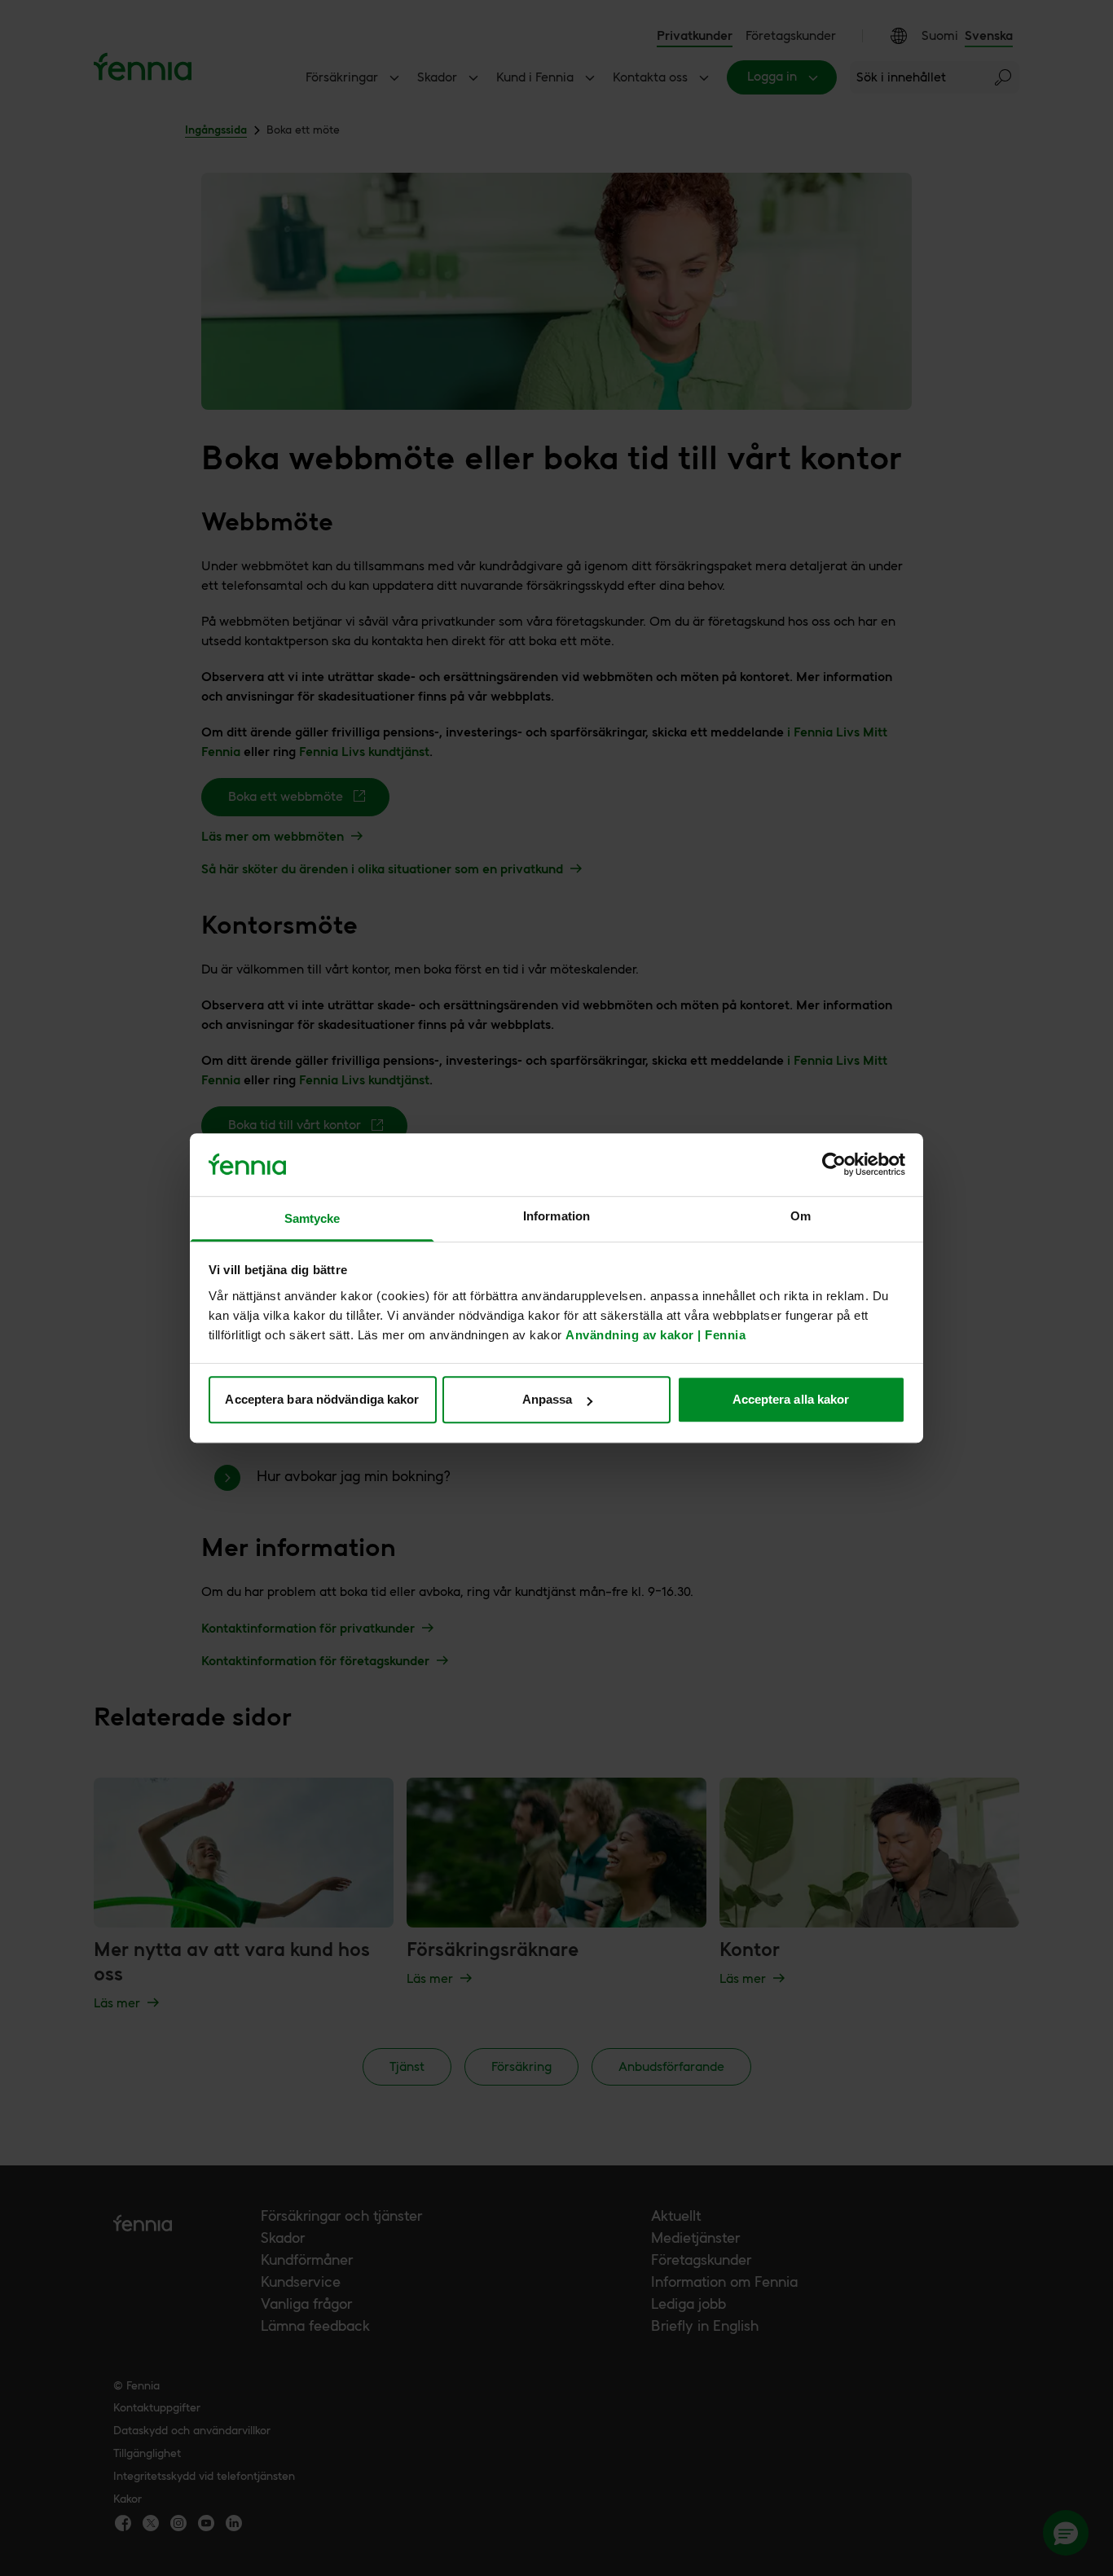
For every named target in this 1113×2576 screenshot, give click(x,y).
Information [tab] (556, 1216)
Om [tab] (801, 1216)
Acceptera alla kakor (791, 1399)
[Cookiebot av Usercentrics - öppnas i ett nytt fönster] (834, 1165)
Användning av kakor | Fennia (655, 1335)
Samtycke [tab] (312, 1218)
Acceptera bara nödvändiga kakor (322, 1399)
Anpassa (548, 1399)
